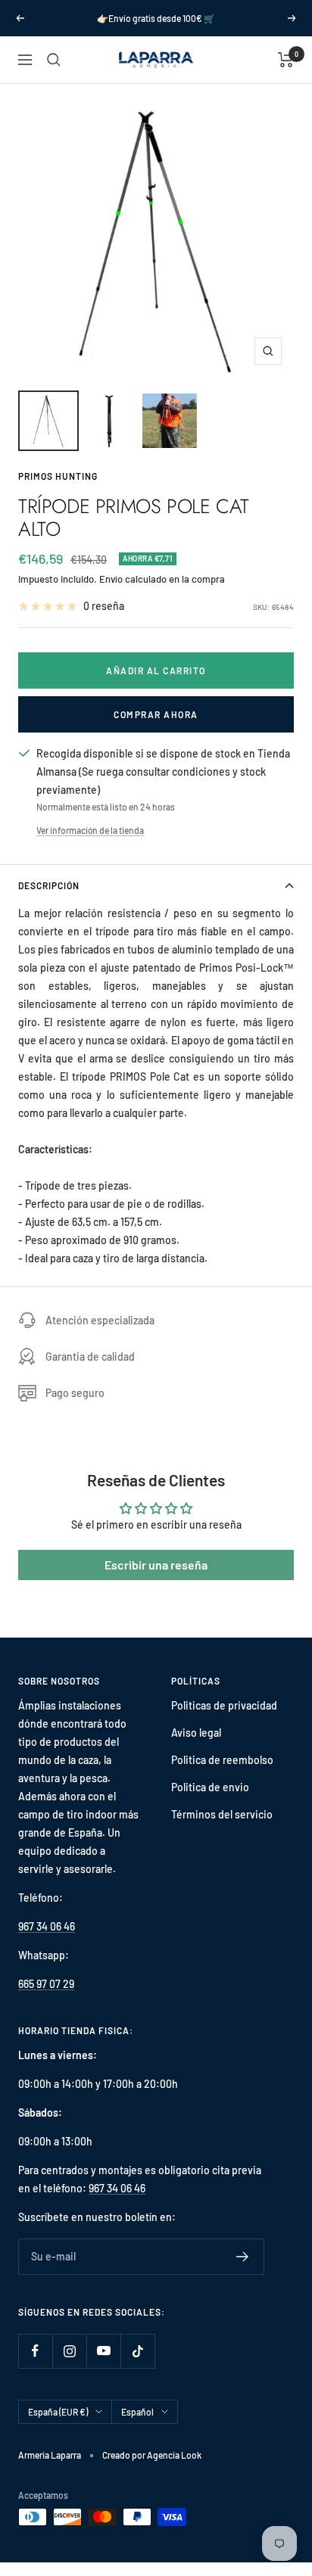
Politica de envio (210, 1787)
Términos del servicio (222, 1814)
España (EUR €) (58, 2412)
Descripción (49, 885)
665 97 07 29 (46, 1984)
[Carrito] (286, 60)
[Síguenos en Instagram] (69, 2351)
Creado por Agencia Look (152, 2455)
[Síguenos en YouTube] (103, 2351)
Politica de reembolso (222, 1760)
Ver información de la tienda (90, 830)
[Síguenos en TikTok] (137, 2351)
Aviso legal (196, 1733)
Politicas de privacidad (224, 1705)
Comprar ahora (156, 714)
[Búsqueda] (54, 60)
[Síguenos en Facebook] (35, 2351)
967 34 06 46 (47, 1926)
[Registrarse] (243, 2257)
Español (137, 2412)
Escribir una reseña (156, 1565)
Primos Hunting (58, 476)
